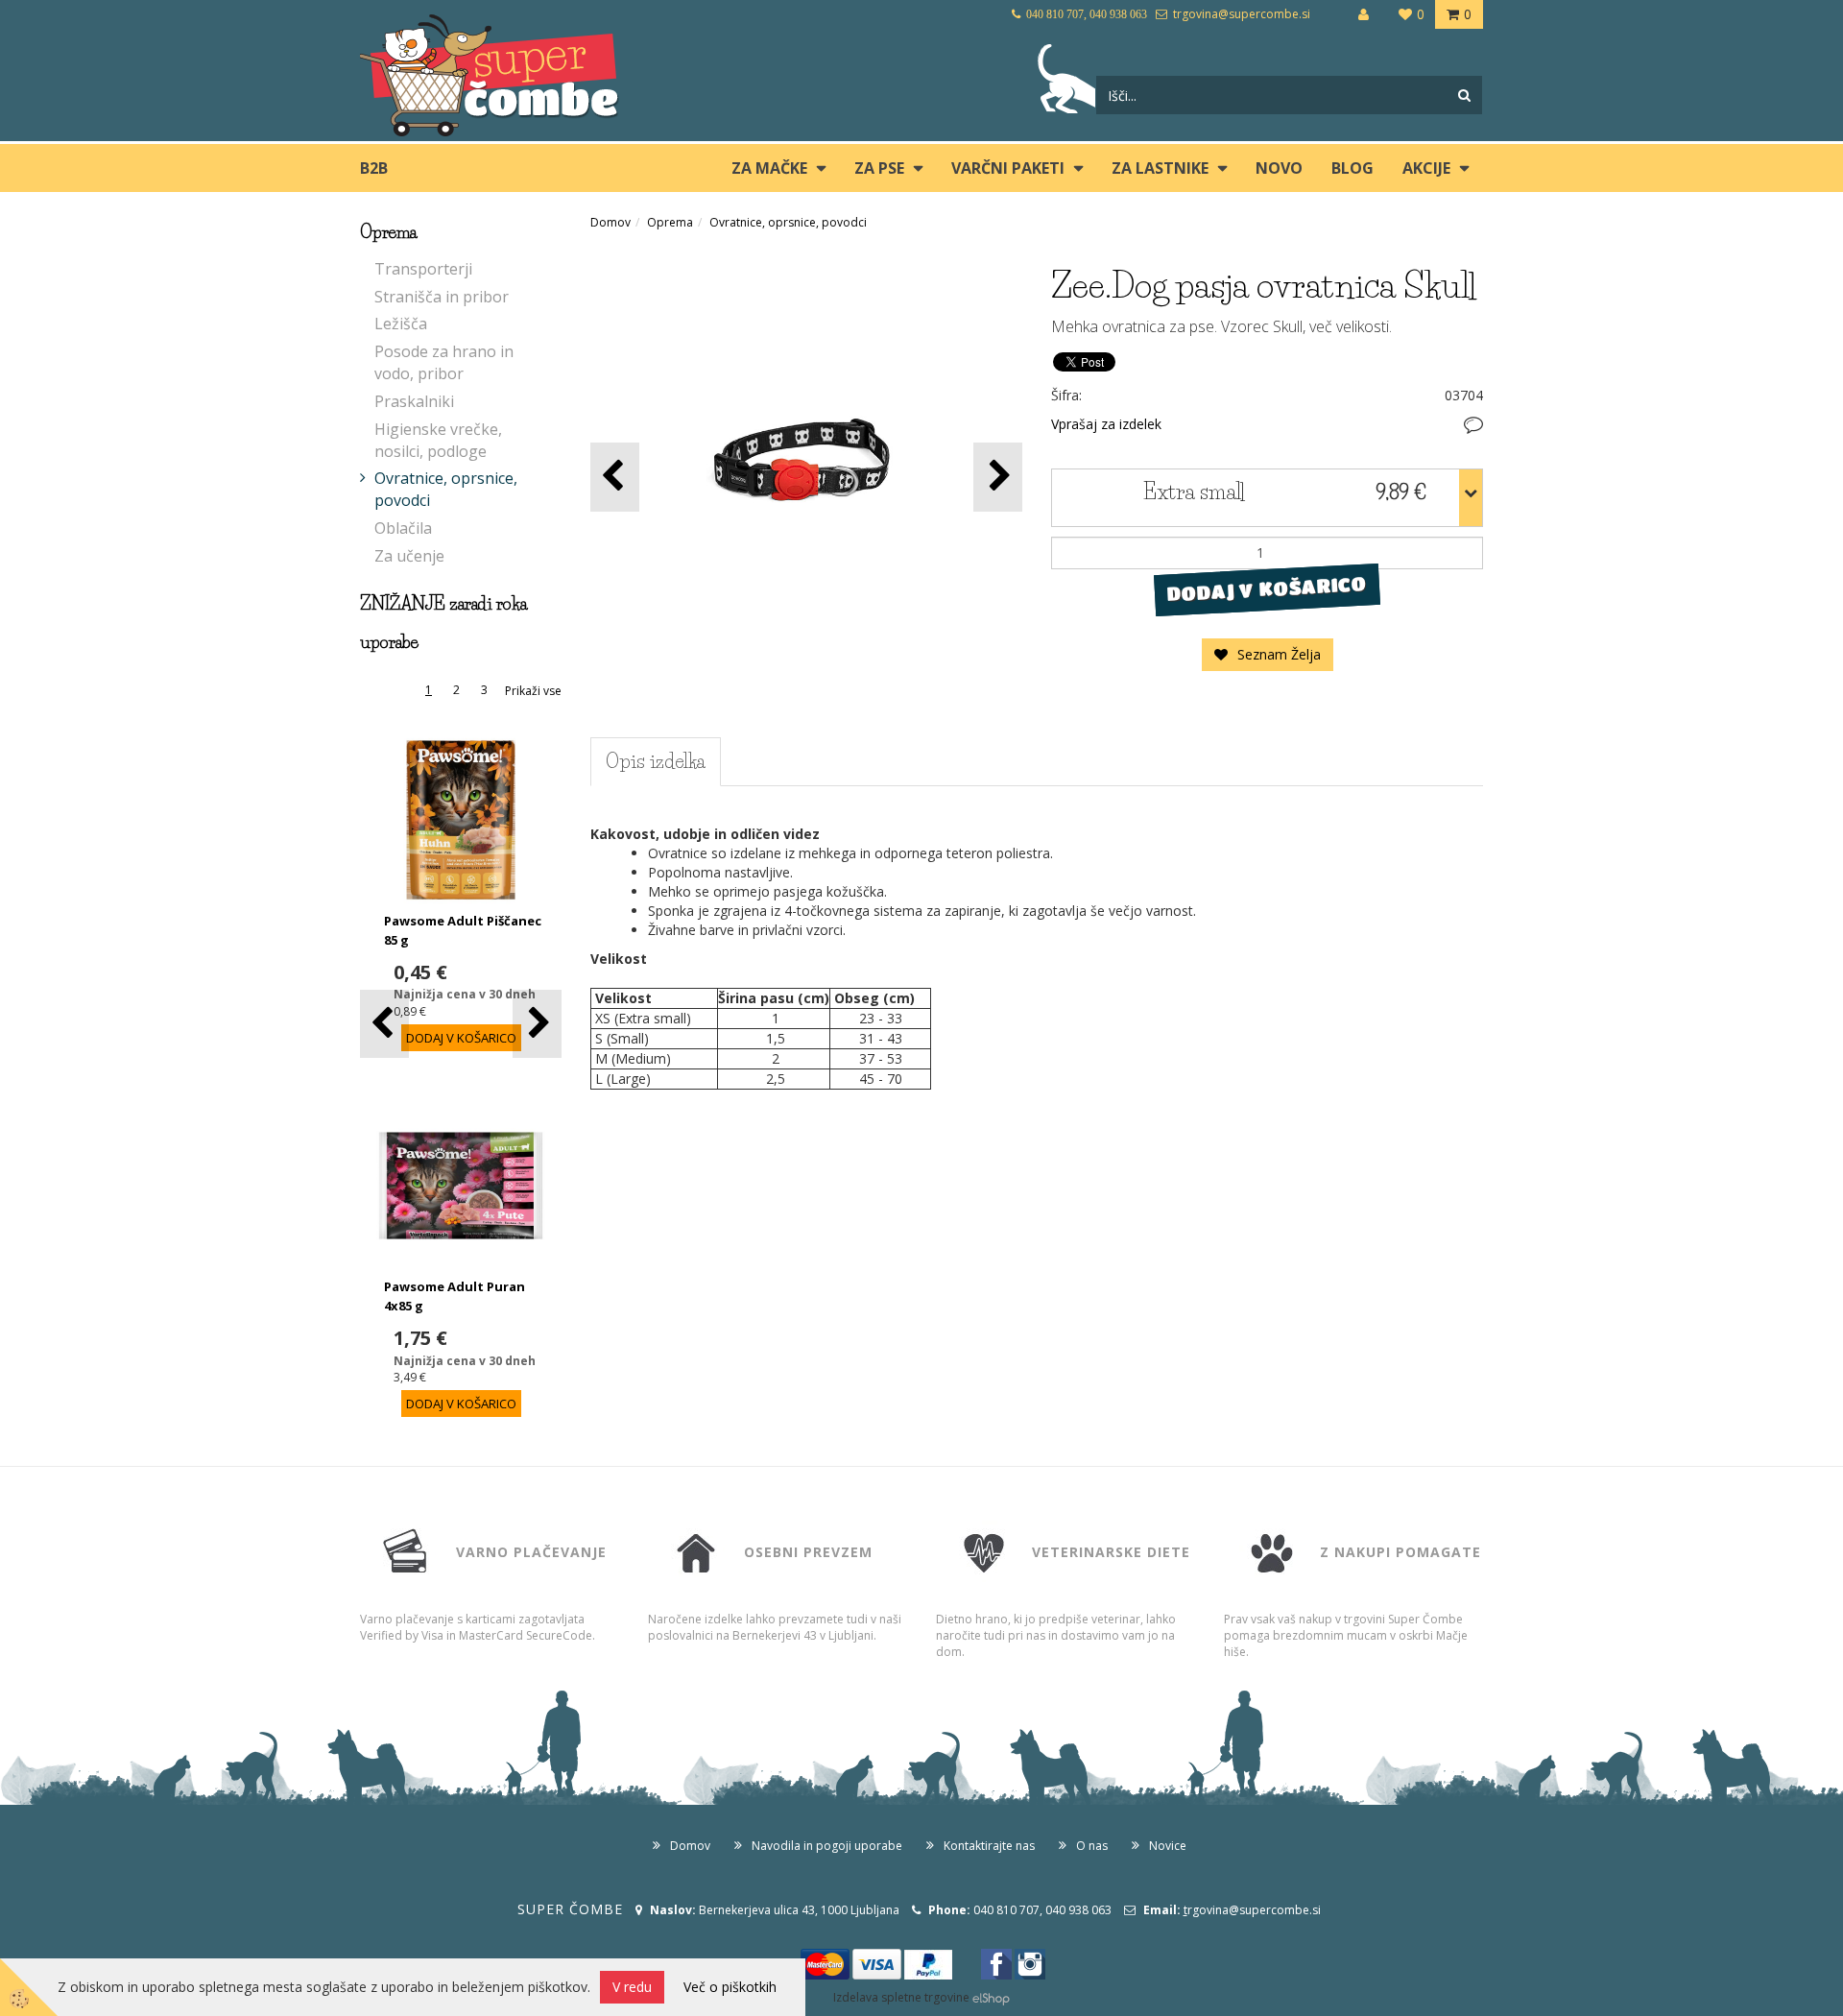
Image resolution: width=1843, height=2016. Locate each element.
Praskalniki (414, 401)
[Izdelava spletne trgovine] (991, 1997)
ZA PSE (879, 168)
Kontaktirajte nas (989, 1846)
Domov (610, 222)
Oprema (670, 222)
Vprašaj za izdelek (1106, 424)
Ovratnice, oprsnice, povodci (446, 489)
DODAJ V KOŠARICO (1267, 588)
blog (1352, 168)
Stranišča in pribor (442, 297)
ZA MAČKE (769, 168)
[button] (537, 1024)
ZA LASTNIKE (1160, 168)
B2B (374, 168)
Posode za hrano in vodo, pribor (444, 362)
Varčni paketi (1008, 168)
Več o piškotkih (730, 1987)
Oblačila (403, 528)
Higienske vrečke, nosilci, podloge (438, 440)
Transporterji (423, 269)
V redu (632, 1987)
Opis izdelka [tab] (656, 761)
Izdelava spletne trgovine (901, 1997)
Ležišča (401, 324)
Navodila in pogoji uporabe (827, 1846)
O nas (1092, 1846)
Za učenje (409, 556)
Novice (1168, 1846)
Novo (1279, 168)
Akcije (1426, 168)
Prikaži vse (533, 691)
